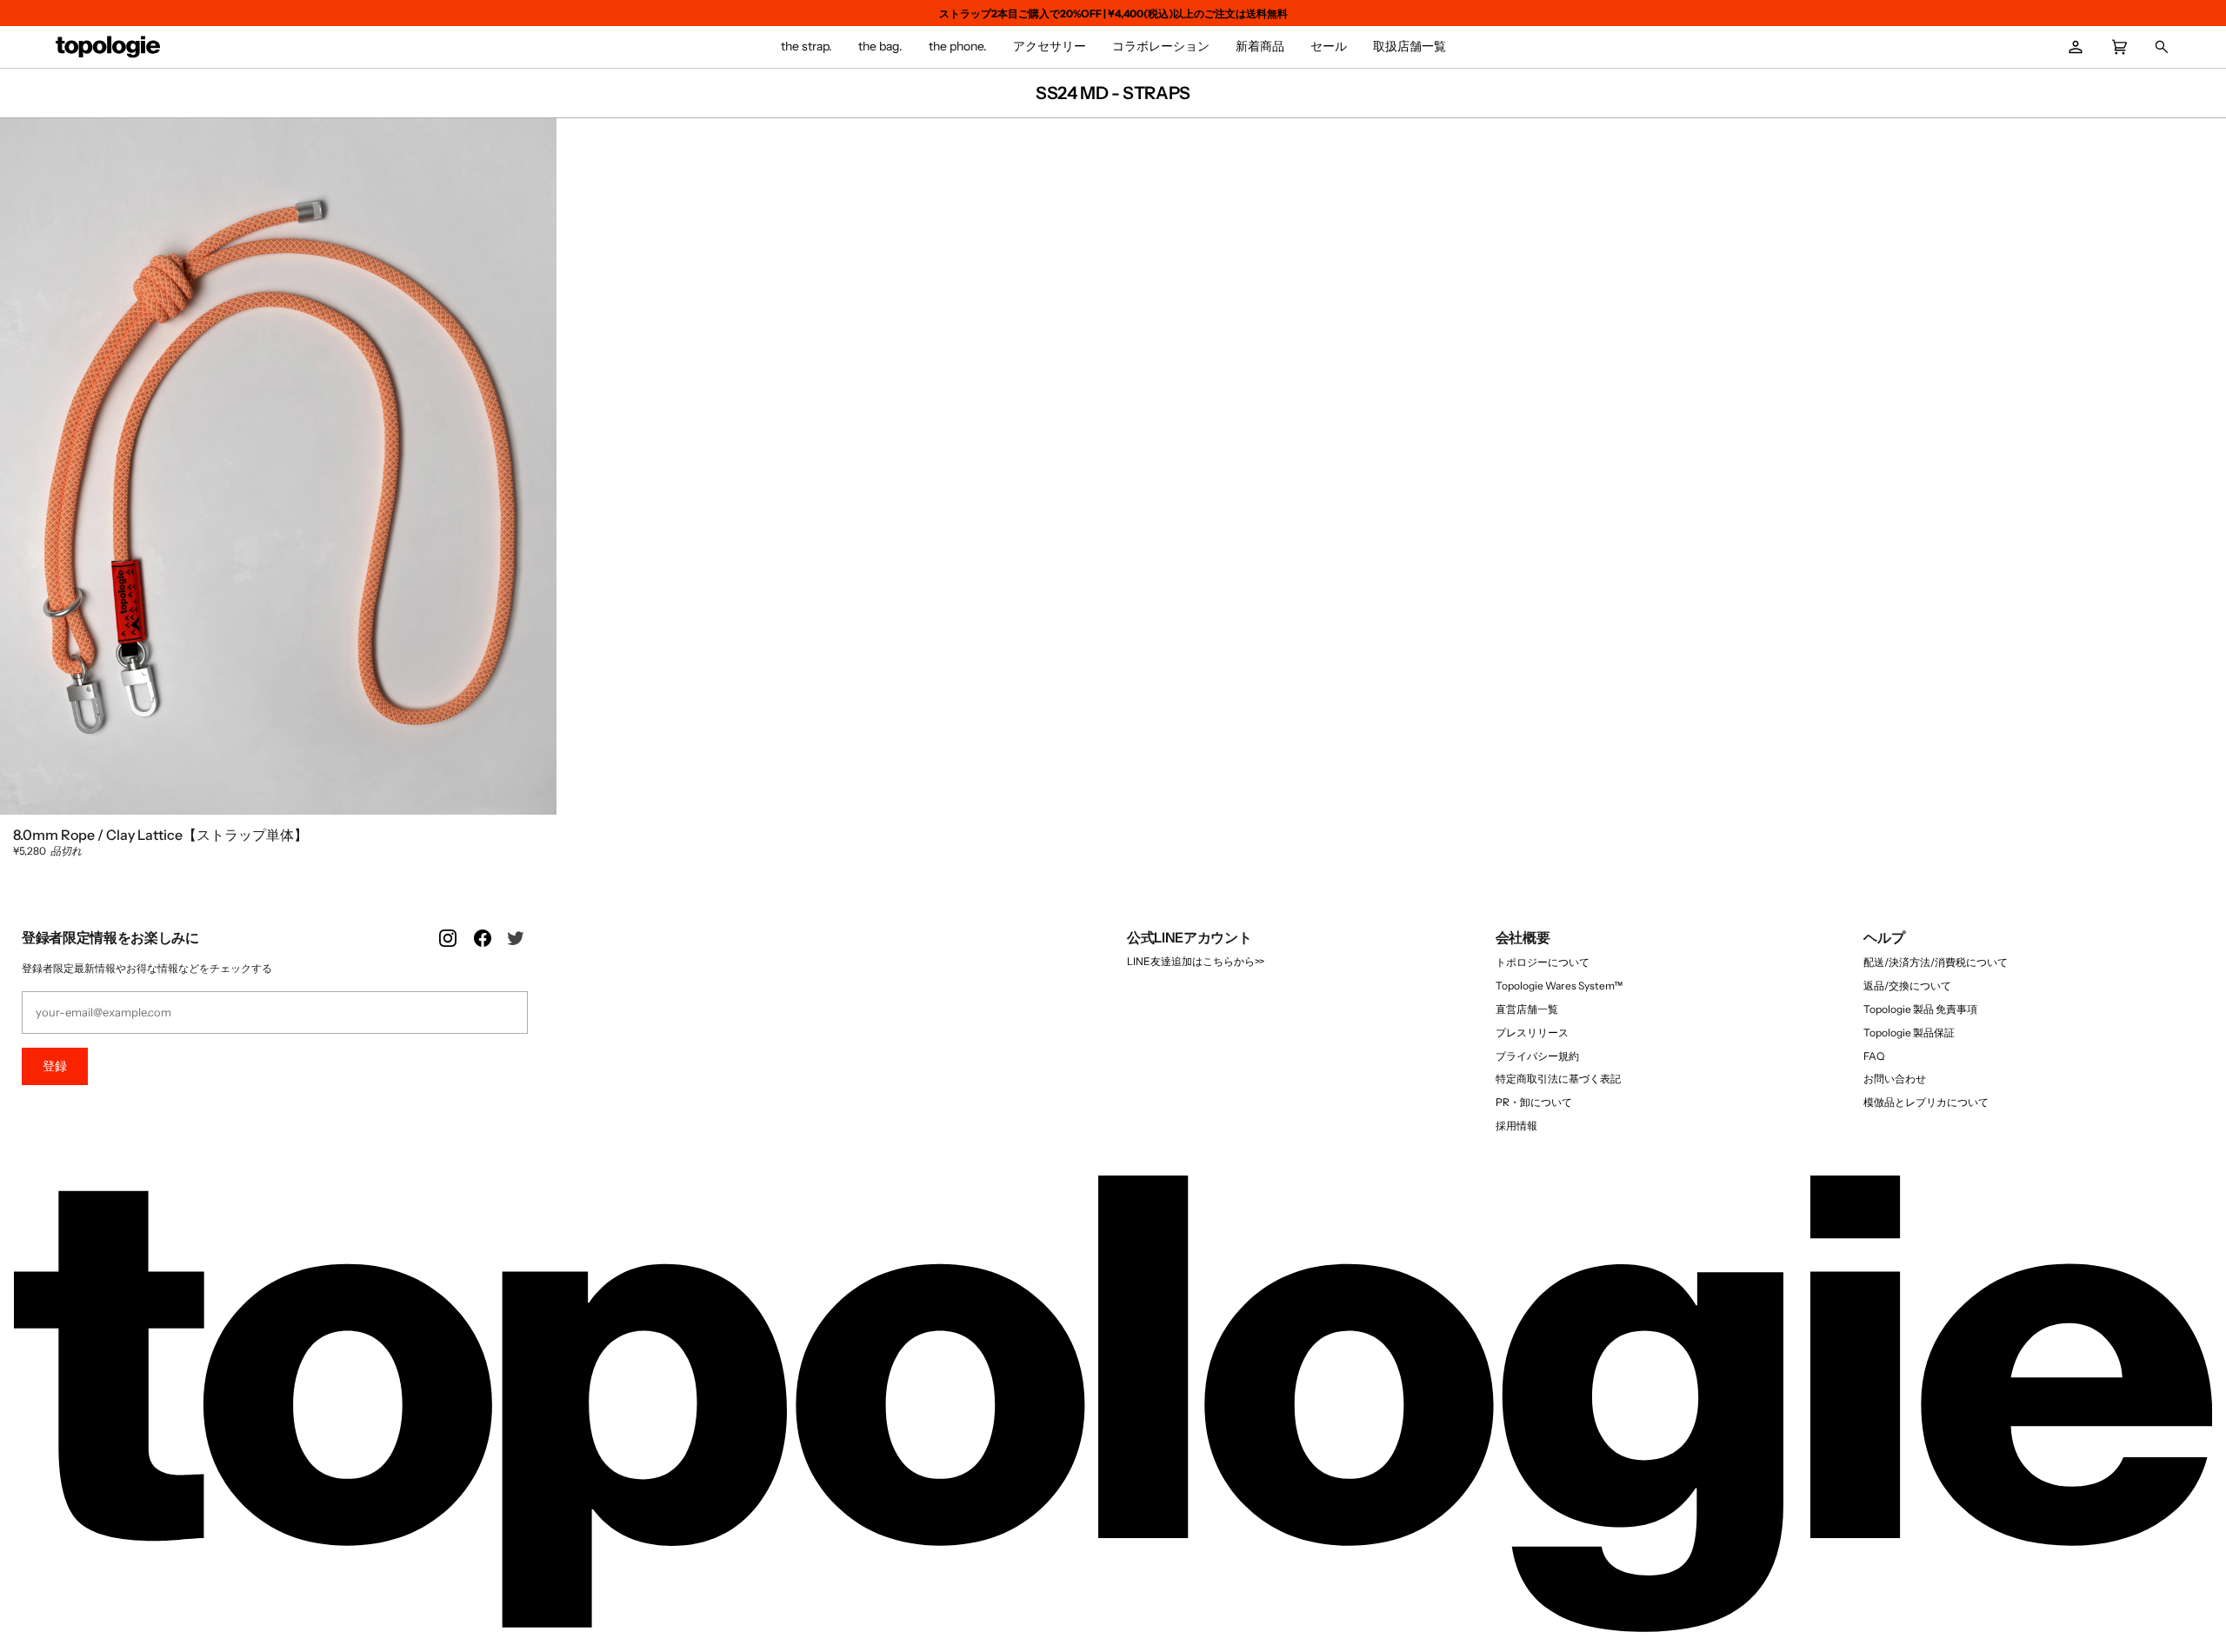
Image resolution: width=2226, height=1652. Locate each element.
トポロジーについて (1543, 962)
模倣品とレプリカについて (1926, 1102)
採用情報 (1516, 1126)
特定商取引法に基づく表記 (1558, 1079)
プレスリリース (1532, 1032)
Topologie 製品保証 (1909, 1032)
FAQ (1874, 1056)
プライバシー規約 (1537, 1056)
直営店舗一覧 (1527, 1009)
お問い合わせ (1895, 1079)
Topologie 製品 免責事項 (1920, 1009)
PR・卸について (1534, 1102)
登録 (55, 1066)
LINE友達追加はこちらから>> (1196, 961)
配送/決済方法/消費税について (1936, 962)
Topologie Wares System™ (1559, 986)
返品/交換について (1907, 986)
